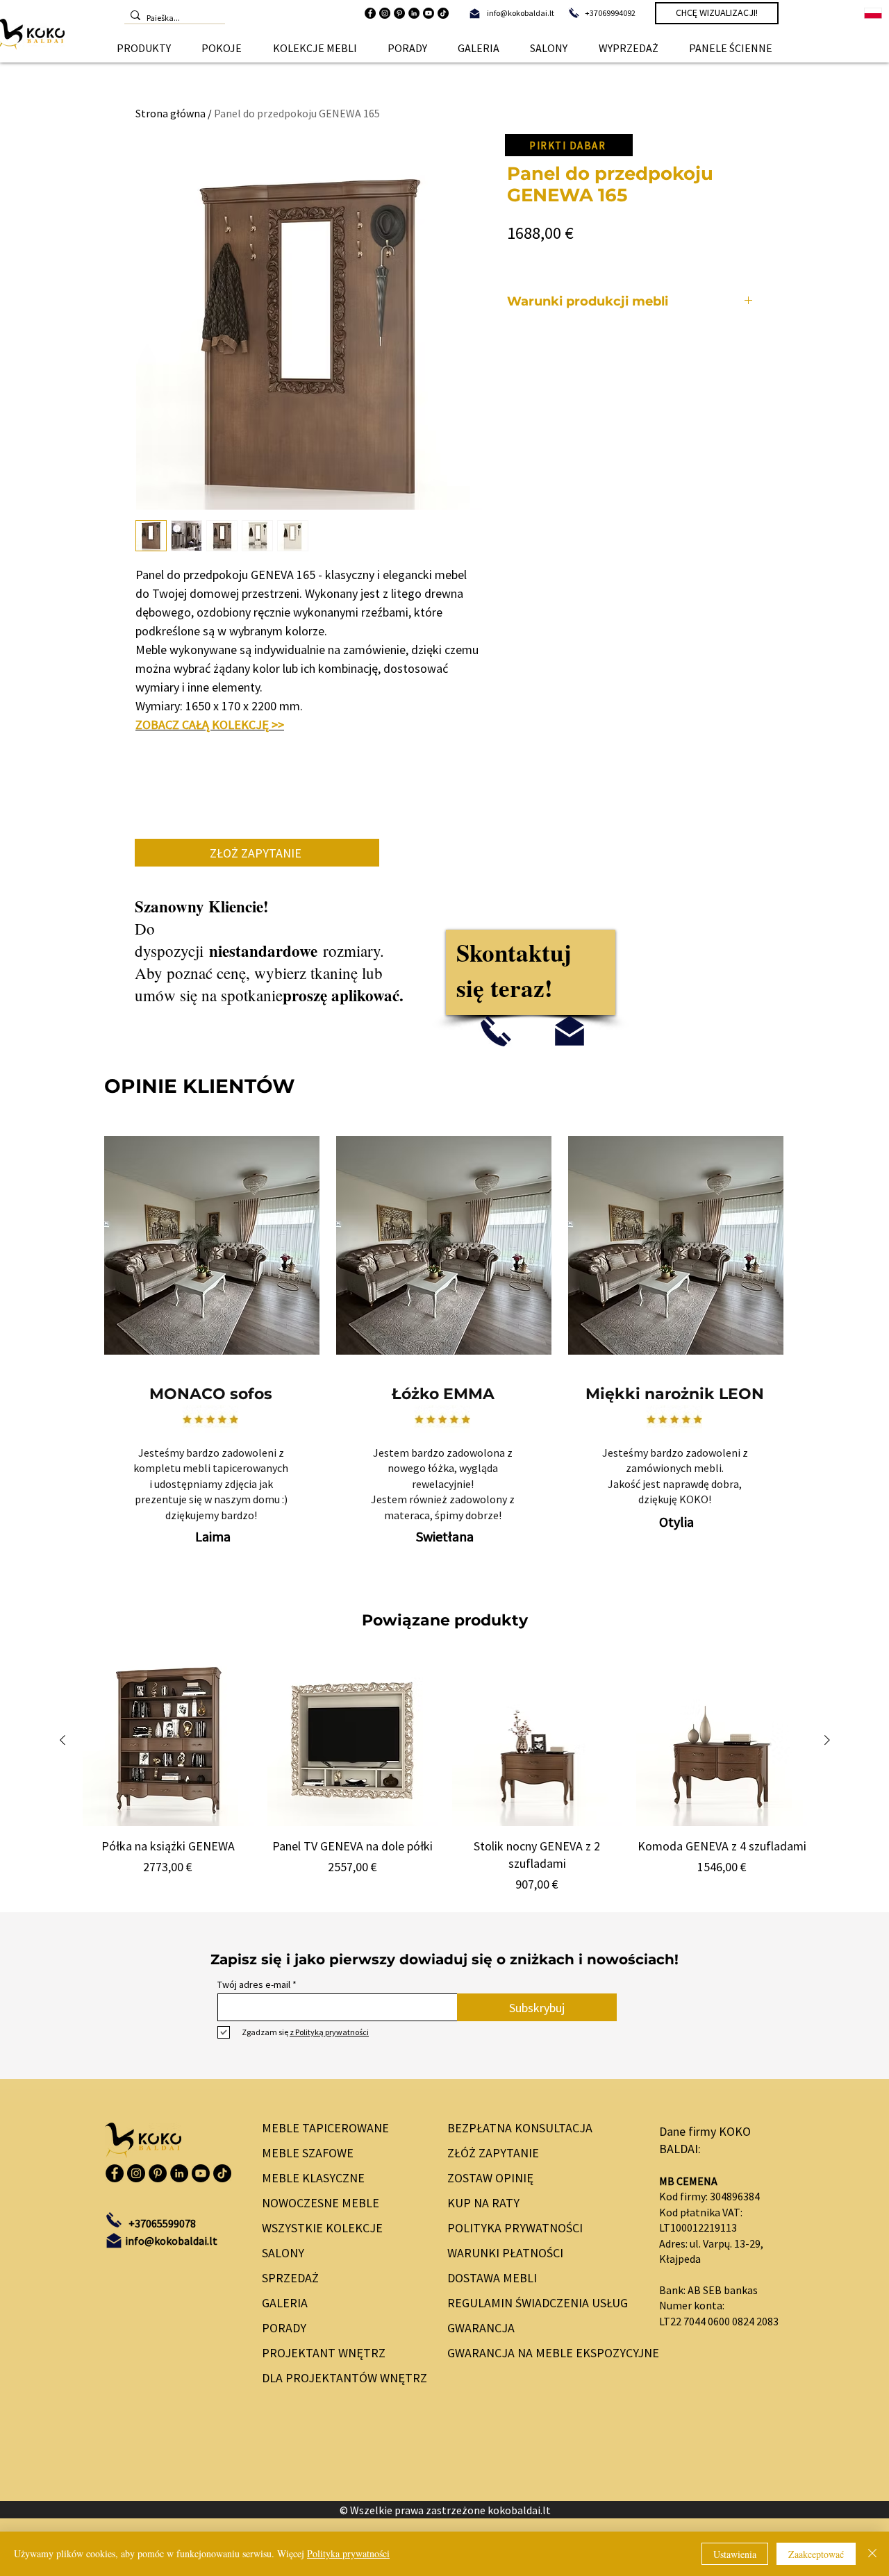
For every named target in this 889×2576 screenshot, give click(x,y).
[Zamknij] (872, 2554)
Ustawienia (735, 2554)
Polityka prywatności (348, 2553)
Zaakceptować (816, 2554)
